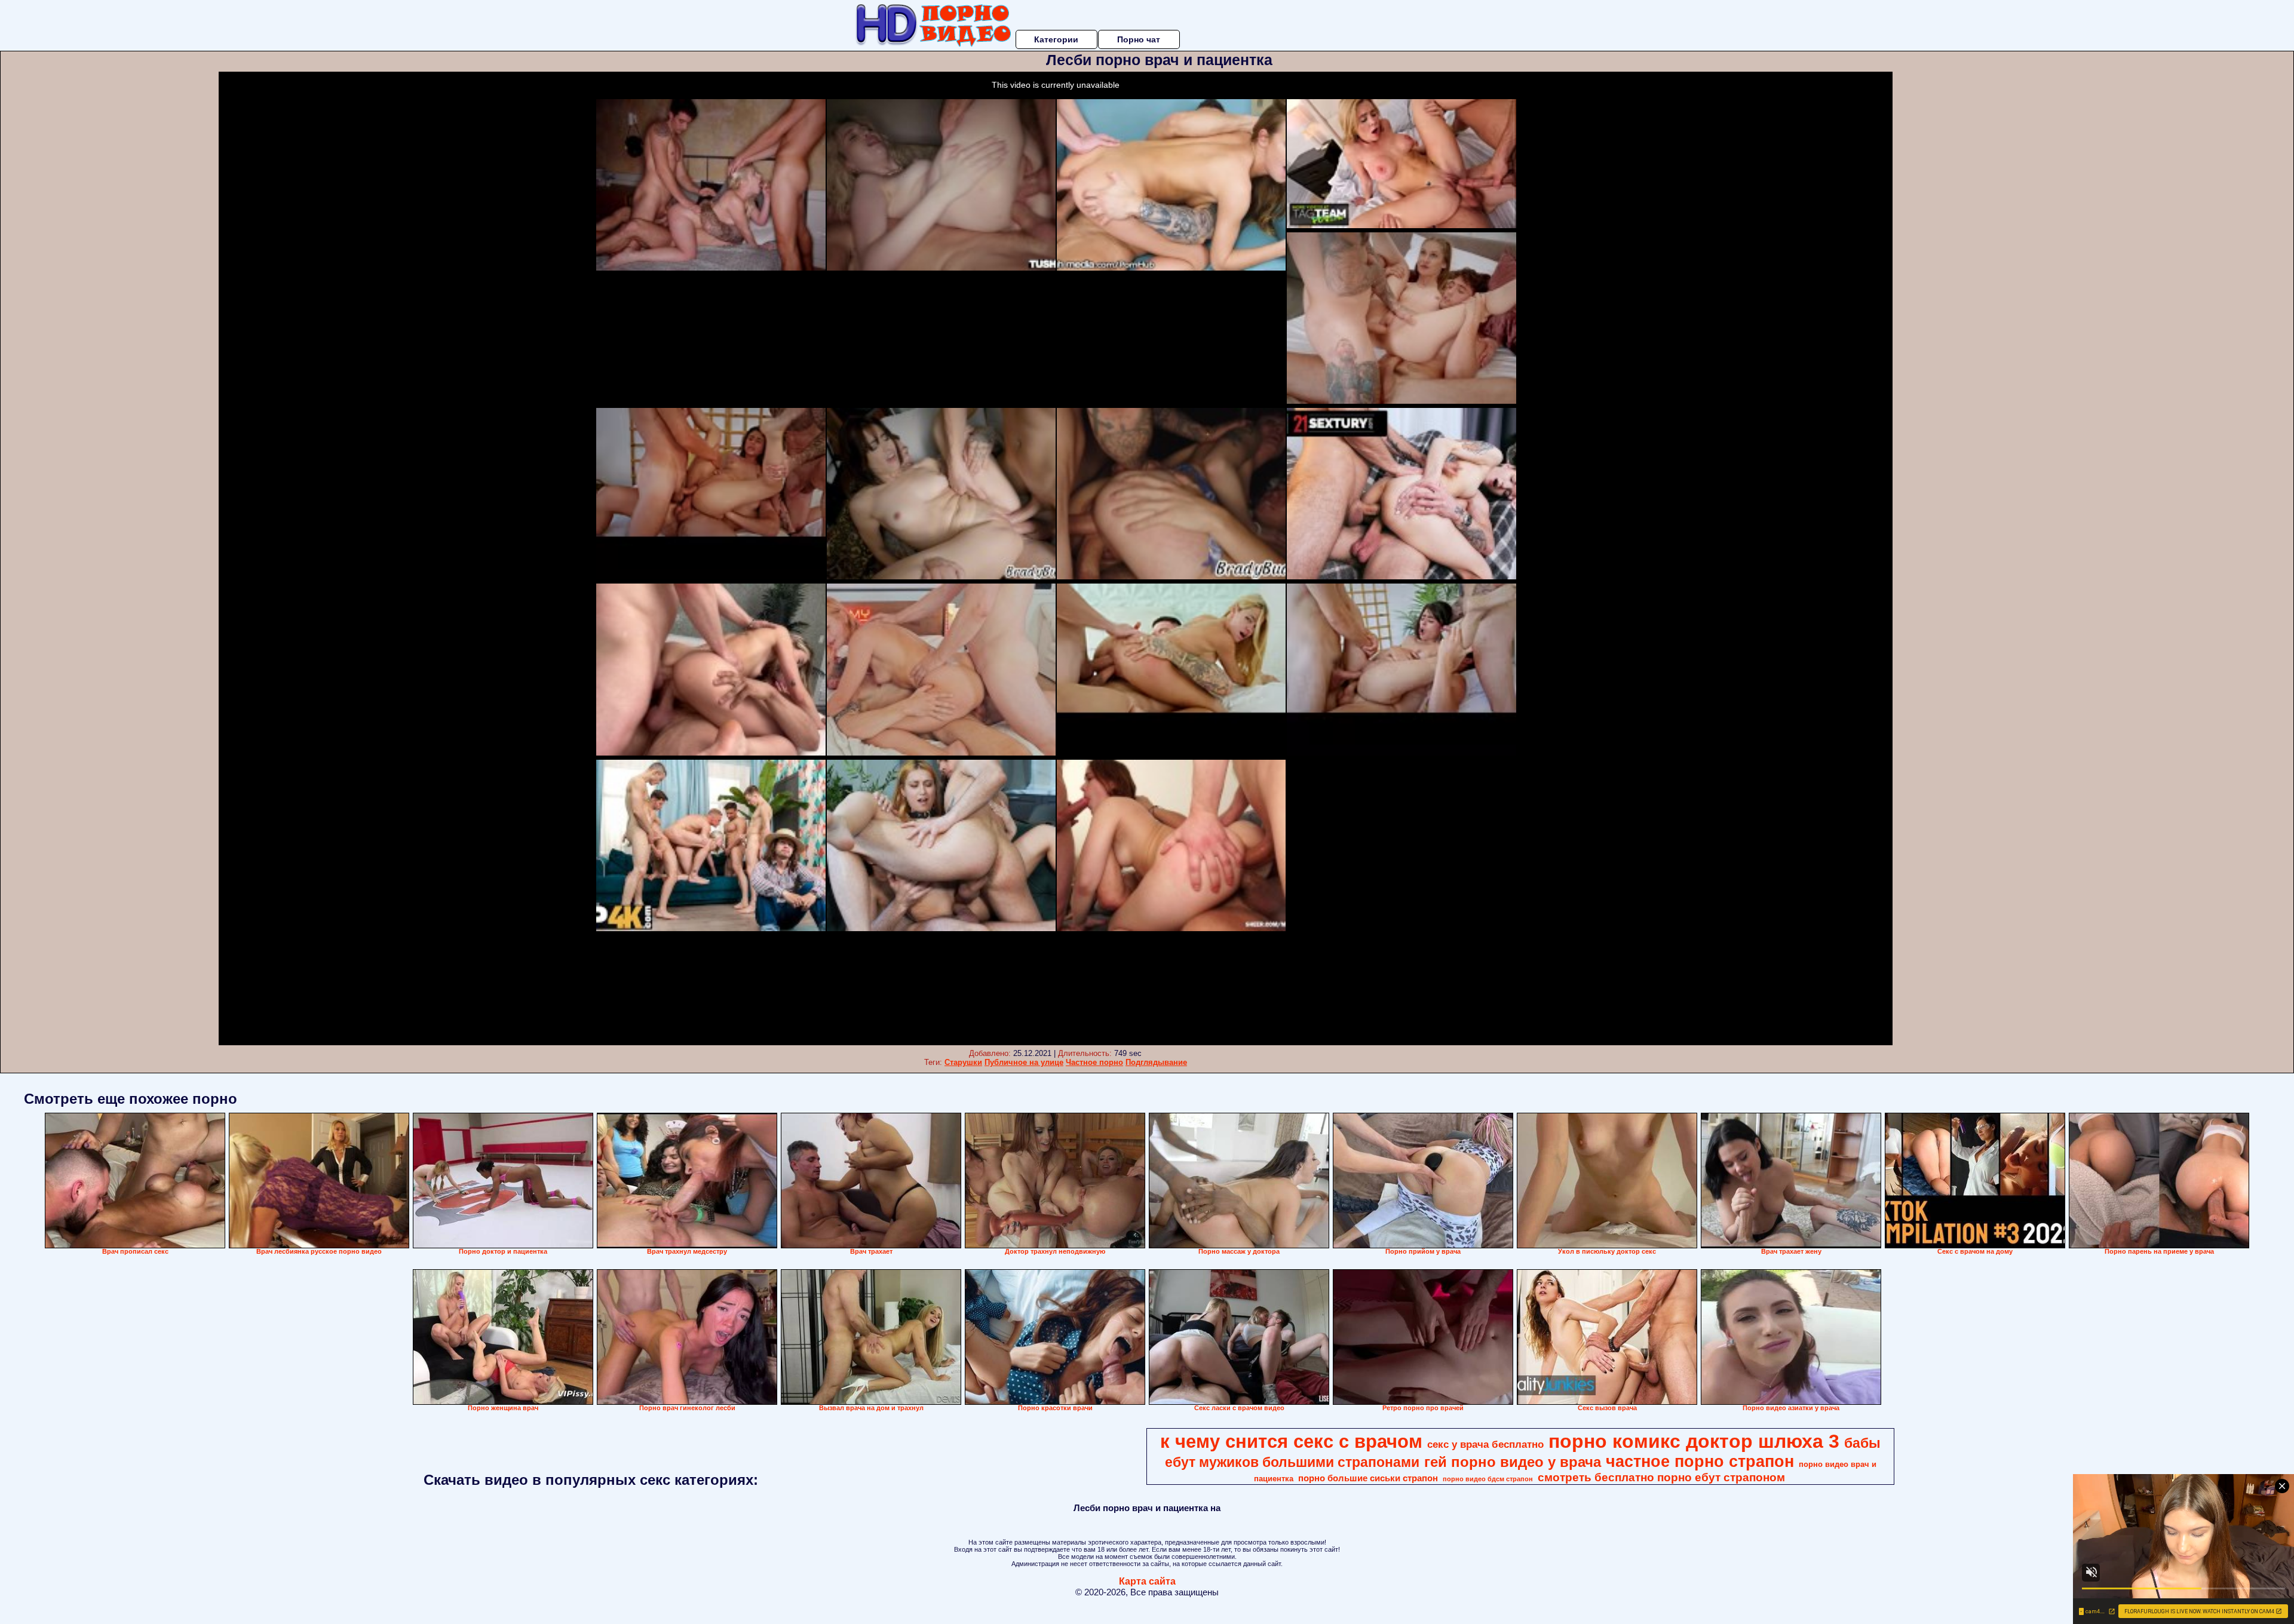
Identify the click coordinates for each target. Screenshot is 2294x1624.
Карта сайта (1147, 1581)
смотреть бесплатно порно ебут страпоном (1661, 1477)
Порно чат (1139, 39)
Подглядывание (1156, 1062)
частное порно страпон (1700, 1462)
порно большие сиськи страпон (1368, 1478)
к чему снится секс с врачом (1291, 1441)
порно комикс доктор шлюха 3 (1694, 1441)
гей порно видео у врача (1513, 1462)
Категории (1056, 39)
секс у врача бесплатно (1485, 1444)
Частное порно (1094, 1062)
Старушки (963, 1062)
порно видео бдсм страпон (1488, 1479)
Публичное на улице (1024, 1062)
